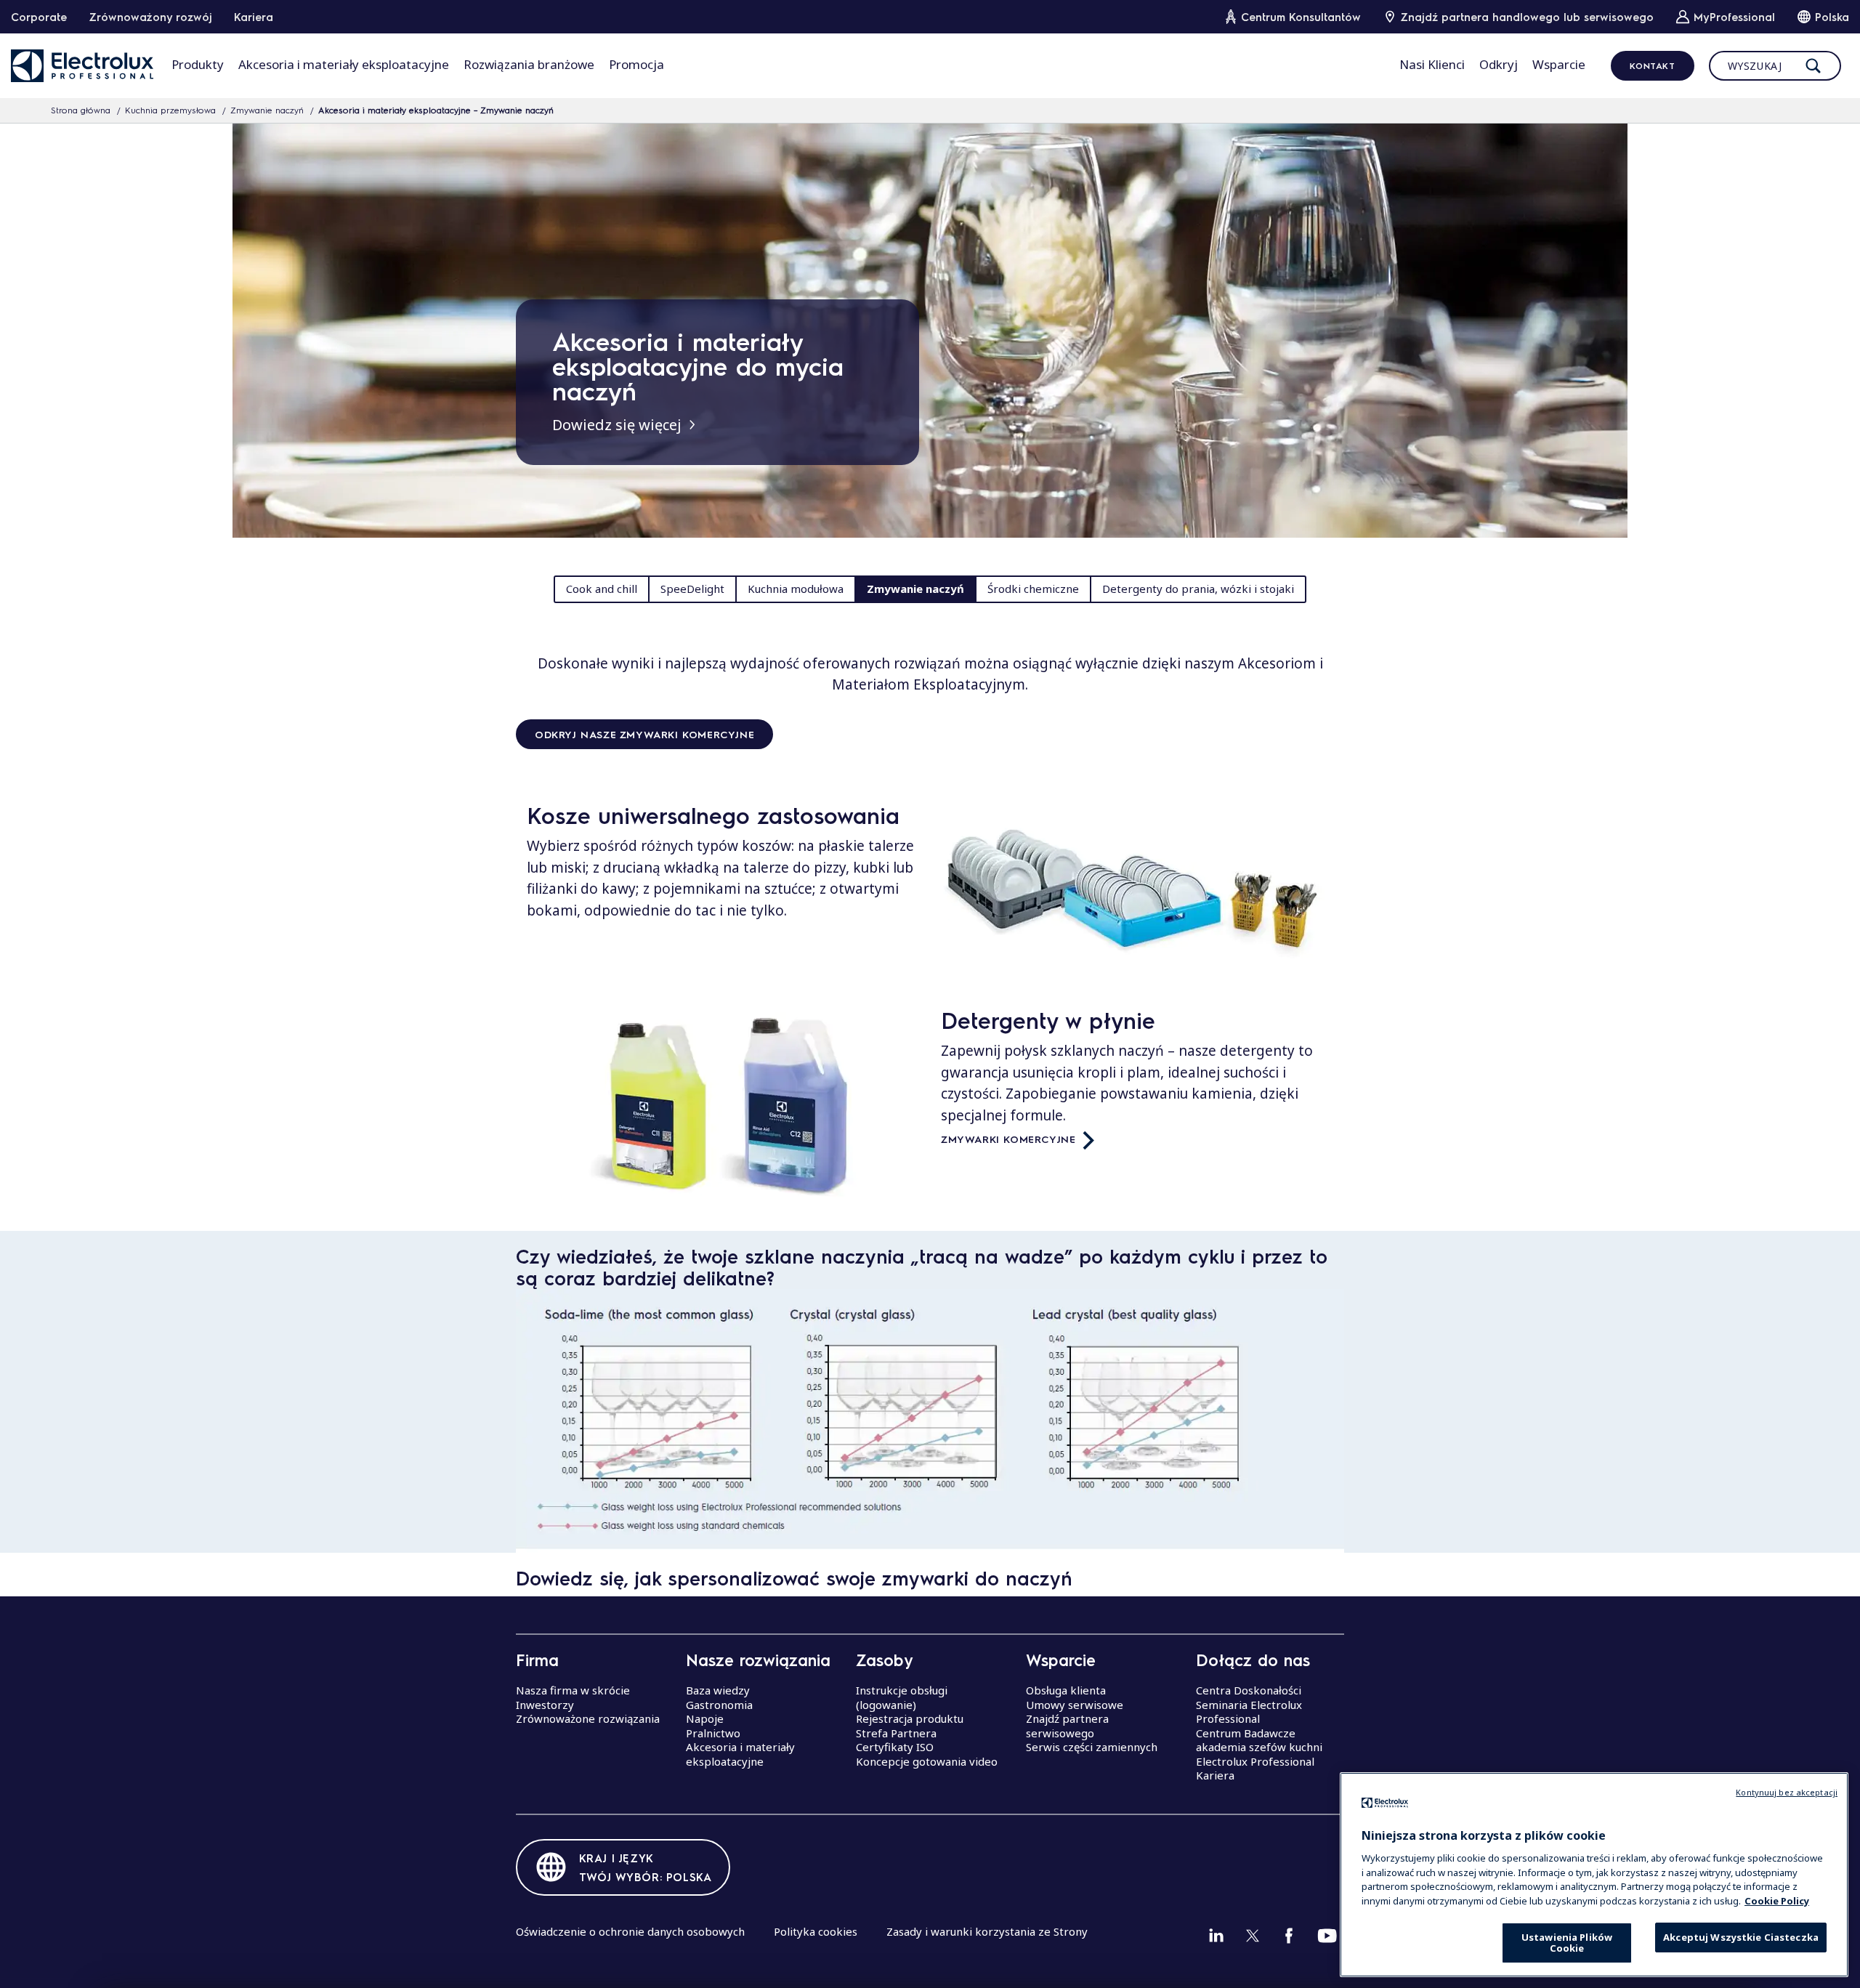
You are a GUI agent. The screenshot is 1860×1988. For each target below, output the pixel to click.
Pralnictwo (713, 1733)
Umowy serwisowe (1075, 1705)
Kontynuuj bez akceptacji (1787, 1792)
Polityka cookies (816, 1931)
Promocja (636, 64)
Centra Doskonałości (1249, 1690)
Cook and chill (602, 589)
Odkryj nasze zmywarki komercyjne (644, 734)
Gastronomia (719, 1705)
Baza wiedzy (718, 1690)
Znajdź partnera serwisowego (1067, 1726)
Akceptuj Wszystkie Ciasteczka (1741, 1937)
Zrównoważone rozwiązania (588, 1718)
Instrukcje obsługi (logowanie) (902, 1697)
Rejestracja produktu (910, 1718)
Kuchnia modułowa (796, 589)
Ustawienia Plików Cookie (1567, 1943)
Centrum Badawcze (1246, 1733)
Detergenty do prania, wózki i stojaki (1198, 589)
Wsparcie (1559, 64)
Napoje (705, 1718)
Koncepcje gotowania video (927, 1761)
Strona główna (81, 110)
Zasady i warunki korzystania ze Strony (987, 1931)
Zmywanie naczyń (267, 110)
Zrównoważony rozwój (150, 17)
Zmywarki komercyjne (1008, 1139)
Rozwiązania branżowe (529, 64)
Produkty (198, 64)
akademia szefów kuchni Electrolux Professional (1259, 1754)
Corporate (39, 17)
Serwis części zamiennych (1092, 1747)
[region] (1594, 1875)
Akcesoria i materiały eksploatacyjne (344, 64)
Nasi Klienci (1432, 64)
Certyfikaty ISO (895, 1747)
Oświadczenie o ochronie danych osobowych (630, 1931)
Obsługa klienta (1066, 1690)
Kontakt (1652, 65)
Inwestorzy (545, 1705)
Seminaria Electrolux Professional (1249, 1712)
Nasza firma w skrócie (573, 1690)
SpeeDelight (692, 589)
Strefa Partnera (896, 1733)
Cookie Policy (1777, 1900)
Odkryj (1499, 64)
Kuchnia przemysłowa (170, 110)
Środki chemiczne (1033, 589)
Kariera (254, 17)
